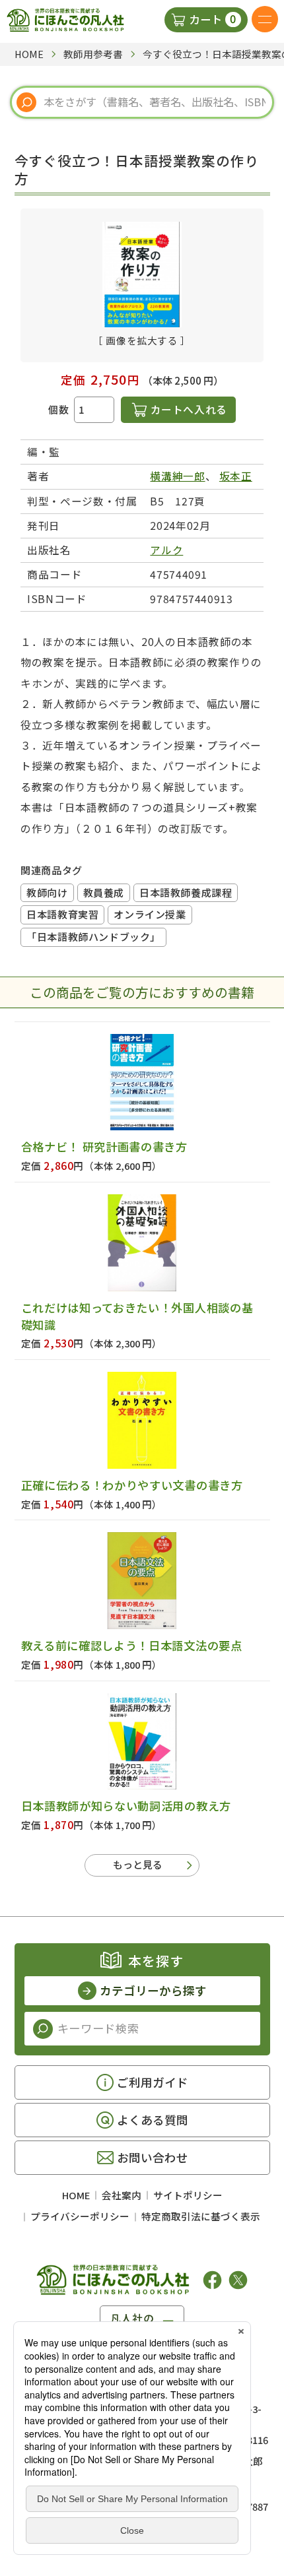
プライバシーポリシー (80, 2216)
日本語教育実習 (62, 914)
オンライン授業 (150, 914)
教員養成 (104, 892)
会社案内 (122, 2195)
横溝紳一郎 (177, 476)
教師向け (47, 892)
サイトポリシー (188, 2195)
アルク (166, 550)
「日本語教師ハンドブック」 (93, 937)
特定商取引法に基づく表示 (201, 2216)
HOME (76, 2195)
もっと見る (138, 1864)
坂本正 (236, 476)
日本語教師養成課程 (186, 892)
